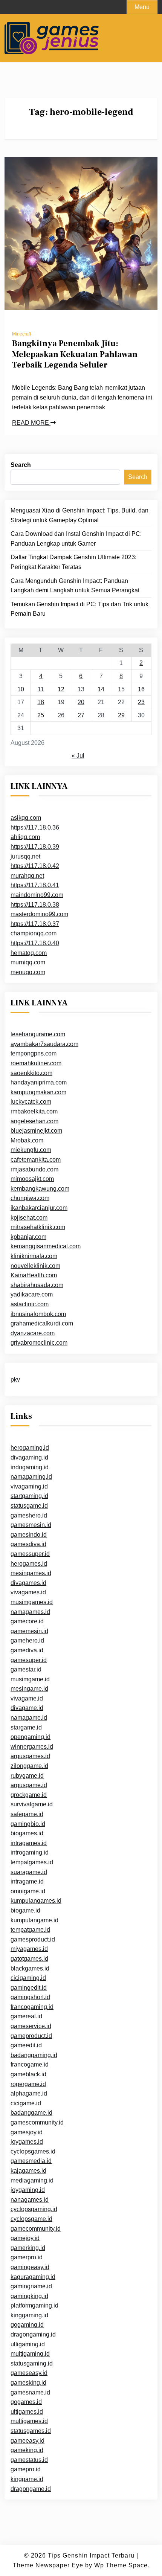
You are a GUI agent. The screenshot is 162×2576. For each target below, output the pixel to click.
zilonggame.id (29, 1766)
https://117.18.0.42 (35, 866)
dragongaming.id (33, 2334)
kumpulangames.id (36, 1901)
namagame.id (29, 1718)
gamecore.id (27, 1621)
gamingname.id (31, 2286)
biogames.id (27, 1833)
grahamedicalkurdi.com (42, 1323)
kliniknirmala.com (34, 1256)
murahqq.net (27, 876)
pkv (15, 1380)
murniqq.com (28, 962)
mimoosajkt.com (32, 1179)
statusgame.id (29, 1506)
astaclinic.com (30, 1304)
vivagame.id (27, 1698)
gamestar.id (26, 1669)
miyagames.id (29, 1949)
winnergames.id (32, 1747)
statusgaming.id (32, 2363)
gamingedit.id (29, 1988)
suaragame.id (29, 1872)
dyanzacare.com (33, 1333)
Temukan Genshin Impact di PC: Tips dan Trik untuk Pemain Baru (79, 609)
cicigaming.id (28, 1978)
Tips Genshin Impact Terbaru (91, 2555)
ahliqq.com (25, 837)
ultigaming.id (28, 2344)
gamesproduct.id (33, 1939)
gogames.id (26, 2402)
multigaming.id (30, 2354)
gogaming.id (27, 2325)
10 (21, 689)
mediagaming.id (32, 2180)
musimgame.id (30, 1679)
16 (141, 689)
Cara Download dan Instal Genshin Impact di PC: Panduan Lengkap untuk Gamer (76, 539)
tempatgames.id (32, 1862)
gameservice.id (31, 2026)
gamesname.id (30, 2392)
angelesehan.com (34, 1121)
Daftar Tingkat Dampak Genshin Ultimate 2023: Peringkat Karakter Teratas (73, 562)
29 (121, 715)
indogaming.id (30, 1467)
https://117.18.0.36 (35, 827)
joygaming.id (28, 2190)
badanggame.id (31, 2113)
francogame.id (30, 2064)
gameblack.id (28, 2074)
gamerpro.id (27, 2257)
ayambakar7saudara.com (44, 1044)
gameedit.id (26, 2045)
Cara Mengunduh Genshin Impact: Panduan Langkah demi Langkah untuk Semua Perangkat (75, 586)
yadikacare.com (32, 1294)
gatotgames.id (29, 1959)
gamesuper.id (29, 1660)
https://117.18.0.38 (35, 905)
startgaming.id (29, 1496)
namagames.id (30, 1612)
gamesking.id (28, 2383)
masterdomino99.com (39, 914)
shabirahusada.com (37, 1285)
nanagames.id (30, 2200)
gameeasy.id (28, 2441)
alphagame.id (29, 2093)
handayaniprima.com (39, 1082)
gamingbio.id (28, 1824)
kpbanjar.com (28, 1237)
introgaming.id (30, 1852)
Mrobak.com (27, 1140)
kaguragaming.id (33, 2277)
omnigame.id (28, 1891)
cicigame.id (26, 2103)
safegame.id (27, 1814)
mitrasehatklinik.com (38, 1227)
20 (81, 702)
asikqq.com (26, 818)
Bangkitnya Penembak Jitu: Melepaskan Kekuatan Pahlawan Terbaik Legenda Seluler (75, 354)
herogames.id (29, 1564)
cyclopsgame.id (31, 2219)
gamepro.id (26, 2469)
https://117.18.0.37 (35, 924)
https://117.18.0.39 (35, 847)
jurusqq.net (25, 856)
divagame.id (27, 1708)
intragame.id (27, 1881)
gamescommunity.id (37, 2122)
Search (21, 465)
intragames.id (29, 1843)
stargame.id (26, 1727)
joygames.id (27, 2142)
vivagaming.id (29, 1486)
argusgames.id (30, 1756)
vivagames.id (28, 1592)
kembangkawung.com (40, 1189)
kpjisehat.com (29, 1218)
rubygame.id (27, 1776)
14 (101, 689)
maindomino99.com (37, 895)
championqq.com (34, 933)
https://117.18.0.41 (35, 885)
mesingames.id (31, 1573)
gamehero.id (27, 1640)
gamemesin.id (29, 1631)
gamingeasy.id (30, 2267)
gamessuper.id (30, 1554)
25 (41, 715)
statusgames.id (31, 2431)
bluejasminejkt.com (36, 1131)
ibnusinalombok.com (38, 1314)
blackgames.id (30, 1968)
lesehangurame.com (38, 1034)
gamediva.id (27, 1650)
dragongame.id (31, 2489)
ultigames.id (27, 2412)
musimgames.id (32, 1602)
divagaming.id (29, 1457)
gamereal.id (26, 2016)
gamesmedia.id (31, 2161)
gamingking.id (29, 2296)
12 (61, 689)
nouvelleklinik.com (35, 1266)
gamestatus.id (29, 2460)
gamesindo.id (29, 1535)
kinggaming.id (29, 2315)
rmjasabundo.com (34, 1169)
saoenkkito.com (31, 1073)
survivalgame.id (32, 1804)
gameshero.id (29, 1515)
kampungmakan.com (38, 1092)
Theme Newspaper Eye (48, 2565)
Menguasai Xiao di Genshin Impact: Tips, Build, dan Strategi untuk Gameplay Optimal (79, 515)
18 (41, 702)
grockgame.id (29, 1795)
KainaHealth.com (34, 1275)
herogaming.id (30, 1448)
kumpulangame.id (34, 1920)
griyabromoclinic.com (39, 1343)
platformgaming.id (34, 2305)
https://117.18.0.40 (35, 943)
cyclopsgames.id (33, 2151)
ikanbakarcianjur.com (39, 1208)
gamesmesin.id (31, 1525)
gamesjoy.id (27, 2132)
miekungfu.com (31, 1150)
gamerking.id (28, 2248)
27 (81, 715)
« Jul (78, 756)
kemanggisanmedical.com (46, 1246)
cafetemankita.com (36, 1160)
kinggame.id (27, 2479)
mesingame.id (29, 1689)
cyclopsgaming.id (34, 2209)
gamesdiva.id (28, 1544)
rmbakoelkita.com (34, 1111)
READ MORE (31, 423)
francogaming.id (32, 2007)
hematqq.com (29, 953)
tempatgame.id (30, 1930)
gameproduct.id (31, 2036)
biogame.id (25, 1910)
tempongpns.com (34, 1053)
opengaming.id (31, 1737)
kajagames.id (28, 2171)
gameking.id (27, 2450)
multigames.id (29, 2421)
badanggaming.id (34, 2055)
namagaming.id (31, 1477)
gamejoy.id (25, 2238)
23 (141, 702)
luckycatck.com (31, 1102)
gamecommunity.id (36, 2229)
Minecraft (21, 334)
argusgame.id (29, 1785)
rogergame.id (28, 2084)
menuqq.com (28, 972)
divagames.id (28, 1583)
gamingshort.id (30, 1997)
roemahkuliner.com (36, 1063)
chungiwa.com (30, 1198)
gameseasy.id (29, 2373)
